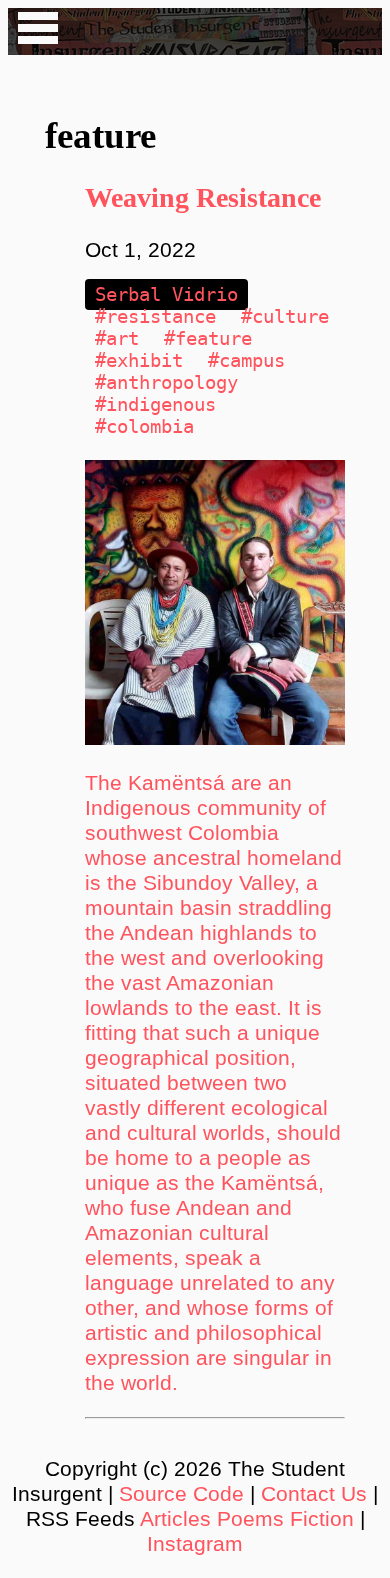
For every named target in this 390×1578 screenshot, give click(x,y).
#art (117, 338)
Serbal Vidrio (166, 294)
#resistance (155, 316)
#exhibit (139, 360)
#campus (246, 360)
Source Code (181, 1494)
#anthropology (166, 382)
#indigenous (155, 404)
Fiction (322, 1519)
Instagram (195, 1544)
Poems (250, 1519)
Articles (175, 1519)
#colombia (144, 426)
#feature (208, 338)
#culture (285, 316)
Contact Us (314, 1494)
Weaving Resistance (203, 197)
